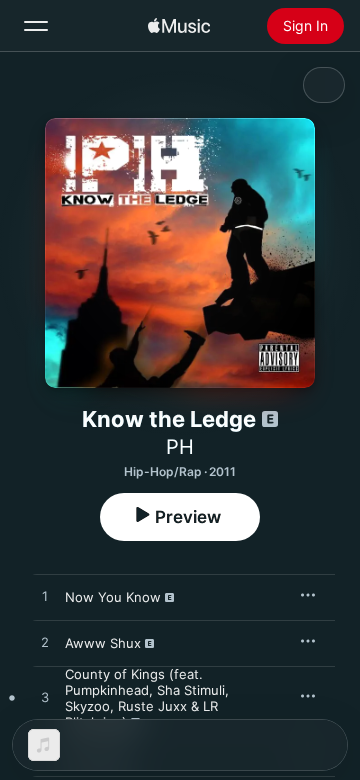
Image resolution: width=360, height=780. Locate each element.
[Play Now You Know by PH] (45, 597)
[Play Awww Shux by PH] (45, 643)
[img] (179, 26)
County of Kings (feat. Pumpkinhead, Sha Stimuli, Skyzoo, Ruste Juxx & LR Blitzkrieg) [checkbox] (147, 698)
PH (180, 447)
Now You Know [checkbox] (113, 597)
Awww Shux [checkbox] (103, 643)
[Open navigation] (36, 26)
